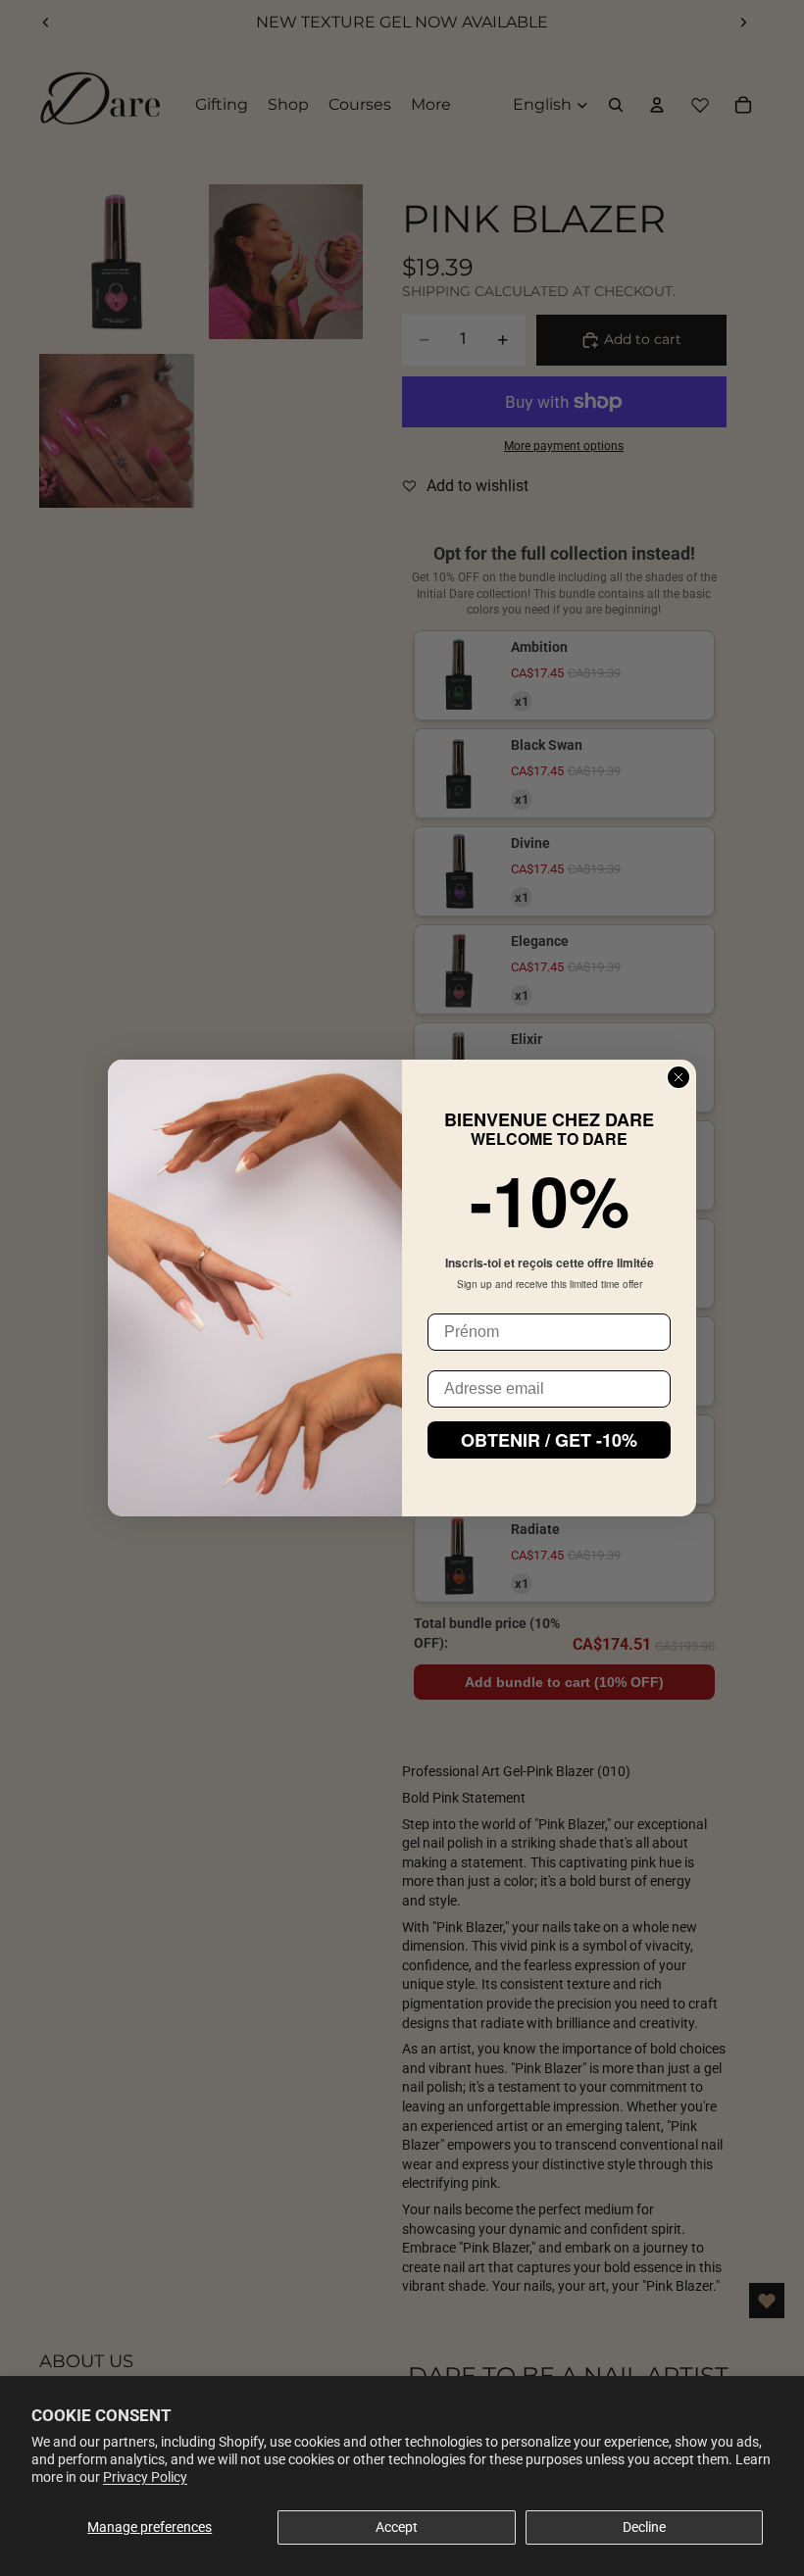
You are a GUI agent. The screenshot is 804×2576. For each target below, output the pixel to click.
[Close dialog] (678, 1077)
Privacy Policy (145, 2477)
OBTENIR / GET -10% (549, 1440)
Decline (644, 2527)
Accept (397, 2527)
